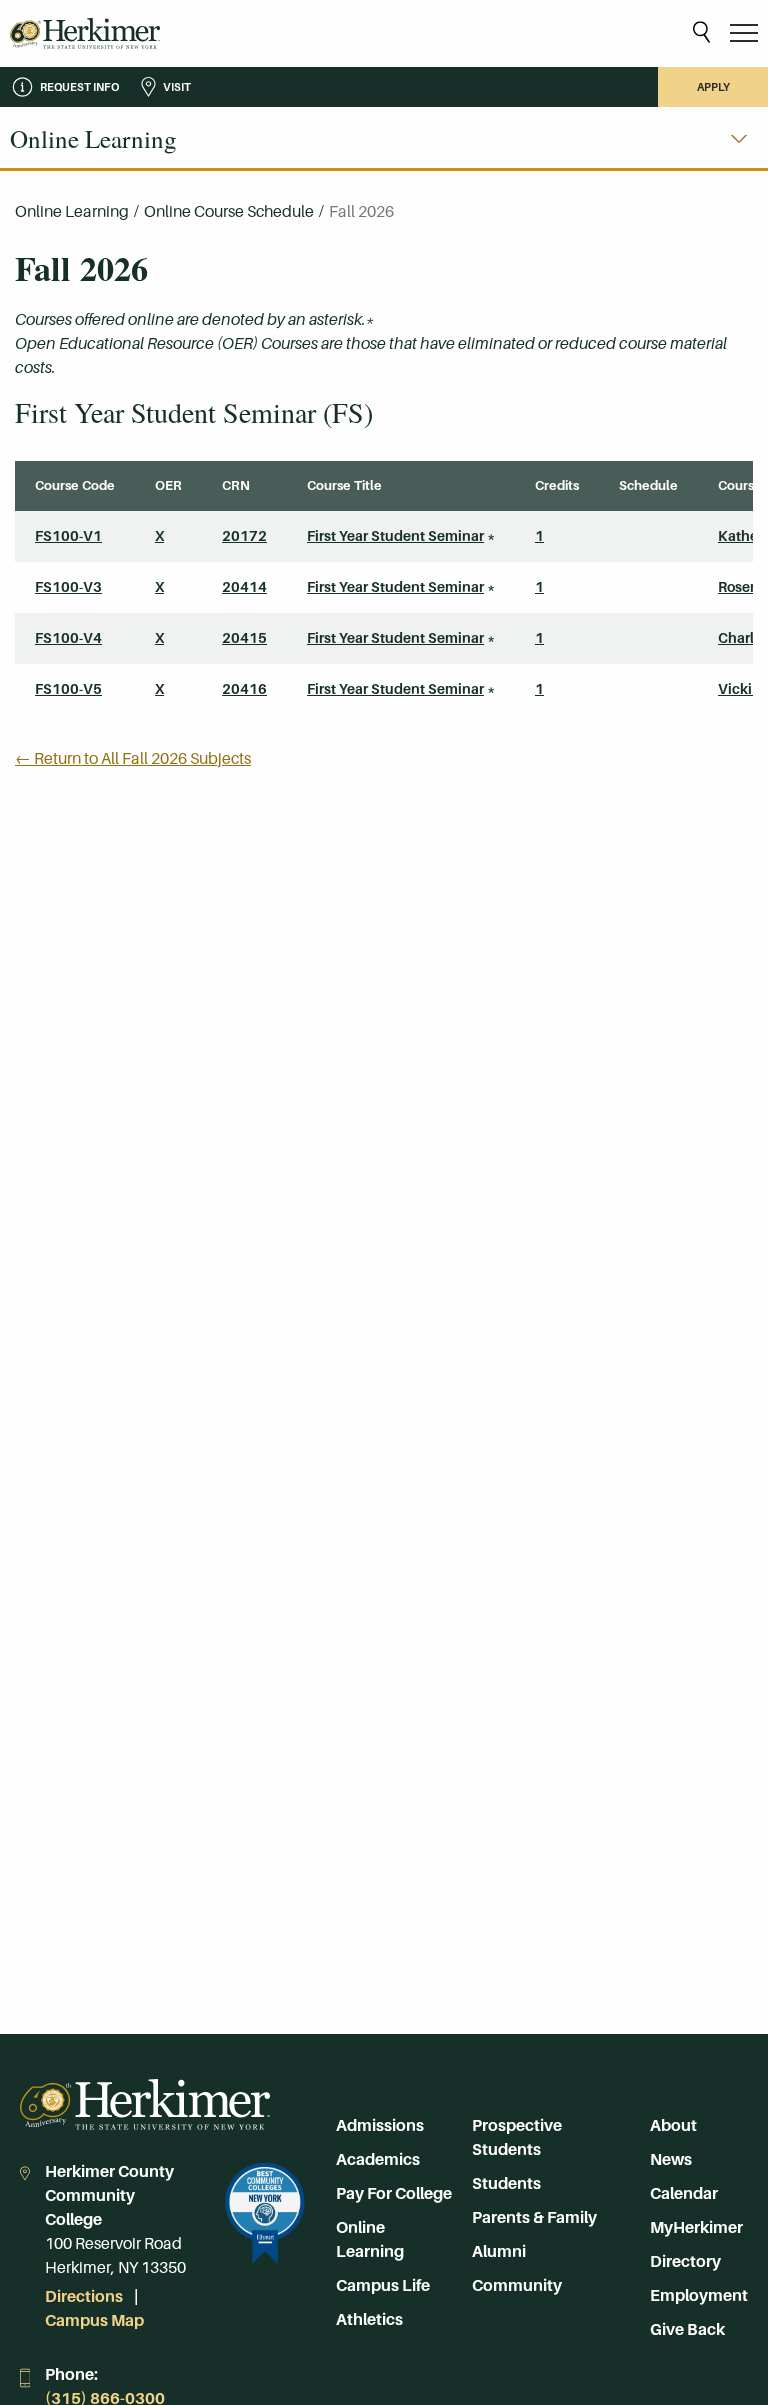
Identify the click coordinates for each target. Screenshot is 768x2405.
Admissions (380, 2125)
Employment (699, 2295)
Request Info (79, 87)
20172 (244, 536)
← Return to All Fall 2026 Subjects (133, 758)
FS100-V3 (68, 587)
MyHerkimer (696, 2227)
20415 (244, 638)
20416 (244, 689)
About (673, 2125)
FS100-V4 (68, 638)
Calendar (684, 2193)
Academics (378, 2159)
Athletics (369, 2319)
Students (506, 2183)
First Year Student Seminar (395, 536)
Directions (84, 2296)
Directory (685, 2261)
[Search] (701, 33)
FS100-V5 (68, 689)
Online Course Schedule (229, 211)
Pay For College (394, 2193)
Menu (744, 33)
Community (517, 2285)
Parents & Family (534, 2217)
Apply (713, 87)
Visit (177, 87)
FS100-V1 (68, 536)
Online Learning (72, 211)
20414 (244, 587)
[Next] (739, 139)
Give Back (687, 2329)
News (671, 2159)
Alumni (499, 2251)
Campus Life (383, 2285)
